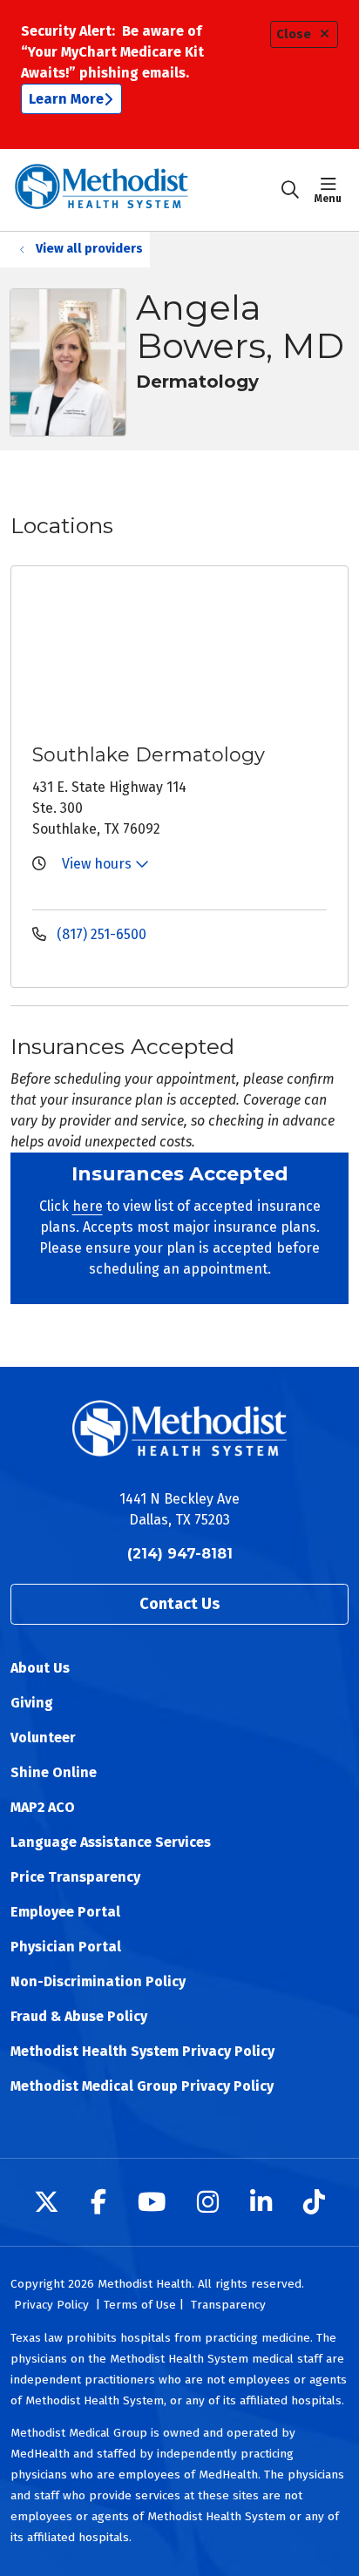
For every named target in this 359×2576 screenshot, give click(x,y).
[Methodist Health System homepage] (145, 190)
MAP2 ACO (43, 1807)
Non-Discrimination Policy (98, 1981)
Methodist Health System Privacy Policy (142, 2051)
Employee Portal (65, 1912)
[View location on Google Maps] (193, 652)
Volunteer (43, 1738)
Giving (32, 1703)
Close (294, 34)
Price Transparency (75, 1877)
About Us (40, 1668)
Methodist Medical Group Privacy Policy (142, 2086)
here (88, 1206)
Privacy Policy (51, 2305)
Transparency (228, 2305)
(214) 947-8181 (180, 1554)
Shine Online (54, 1772)
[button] (332, 190)
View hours (98, 864)
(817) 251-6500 (100, 934)
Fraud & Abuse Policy (79, 2016)
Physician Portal (66, 1947)
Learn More (66, 99)
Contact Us (179, 1604)
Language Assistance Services (111, 1842)
